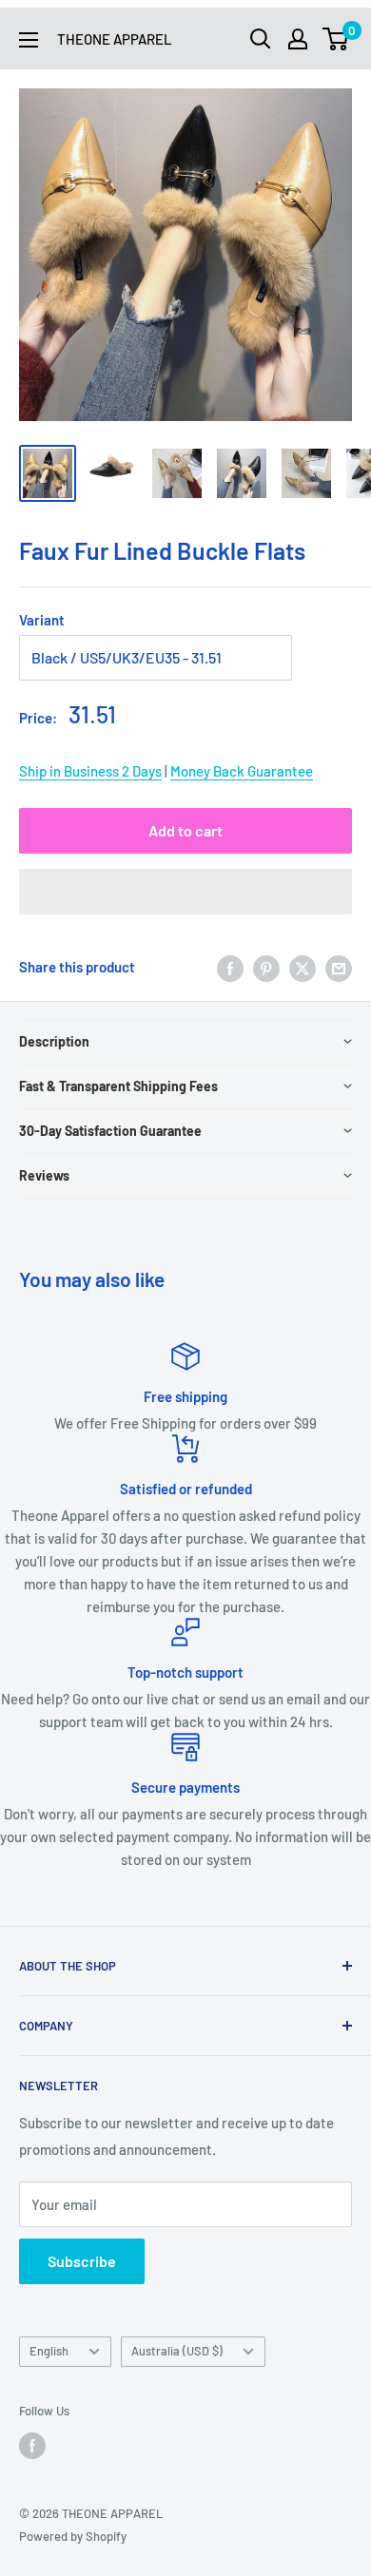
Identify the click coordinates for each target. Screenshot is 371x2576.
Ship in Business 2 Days (90, 771)
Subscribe (82, 2261)
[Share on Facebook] (230, 967)
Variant (42, 620)
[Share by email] (339, 967)
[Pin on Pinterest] (266, 967)
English (49, 2351)
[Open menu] (29, 40)
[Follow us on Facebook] (32, 2446)
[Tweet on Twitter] (303, 967)
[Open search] (261, 39)
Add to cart (185, 830)
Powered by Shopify (73, 2536)
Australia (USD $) (177, 2351)
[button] (185, 892)
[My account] (298, 39)
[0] (336, 39)
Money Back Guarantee (242, 771)
